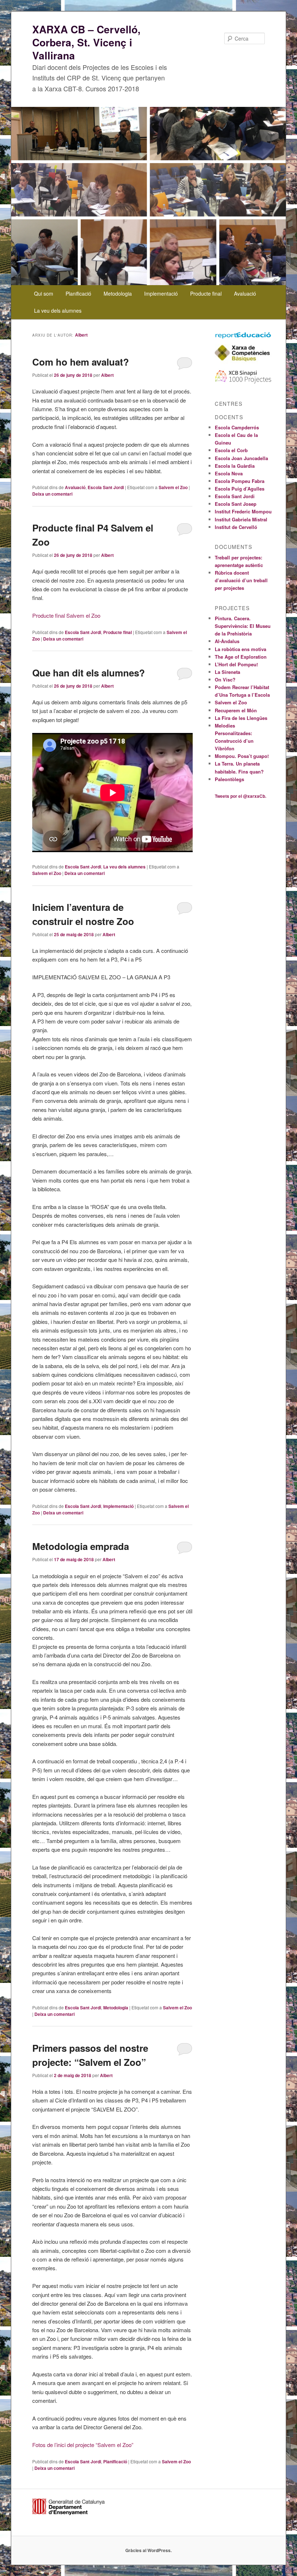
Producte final (206, 293)
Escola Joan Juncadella (241, 458)
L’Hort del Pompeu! (236, 664)
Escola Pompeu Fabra (240, 481)
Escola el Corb (231, 450)
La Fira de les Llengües (241, 718)
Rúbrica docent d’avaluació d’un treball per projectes (241, 580)
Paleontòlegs (229, 779)
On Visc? (225, 680)
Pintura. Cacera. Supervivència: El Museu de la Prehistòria (243, 626)
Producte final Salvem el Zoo (66, 615)
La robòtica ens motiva (240, 649)
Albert (81, 335)
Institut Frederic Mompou (243, 511)
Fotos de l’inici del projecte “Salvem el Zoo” (83, 2445)
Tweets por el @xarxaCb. (240, 796)
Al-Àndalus (227, 641)
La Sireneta (227, 672)
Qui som (44, 293)
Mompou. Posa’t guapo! (242, 756)
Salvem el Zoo (173, 487)
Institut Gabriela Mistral (241, 519)
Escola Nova (229, 473)
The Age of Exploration (241, 657)
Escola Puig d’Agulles (240, 489)
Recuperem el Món (236, 710)
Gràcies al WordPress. (148, 2550)
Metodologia (118, 293)
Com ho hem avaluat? (81, 362)
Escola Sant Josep (236, 504)
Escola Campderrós (237, 427)
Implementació (161, 293)
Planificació (78, 293)
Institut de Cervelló (236, 527)
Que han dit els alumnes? (89, 673)
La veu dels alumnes (58, 310)
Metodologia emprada (81, 1546)
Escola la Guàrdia (235, 466)
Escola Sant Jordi (106, 487)
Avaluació (245, 293)
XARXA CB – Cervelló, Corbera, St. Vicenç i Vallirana (86, 42)
